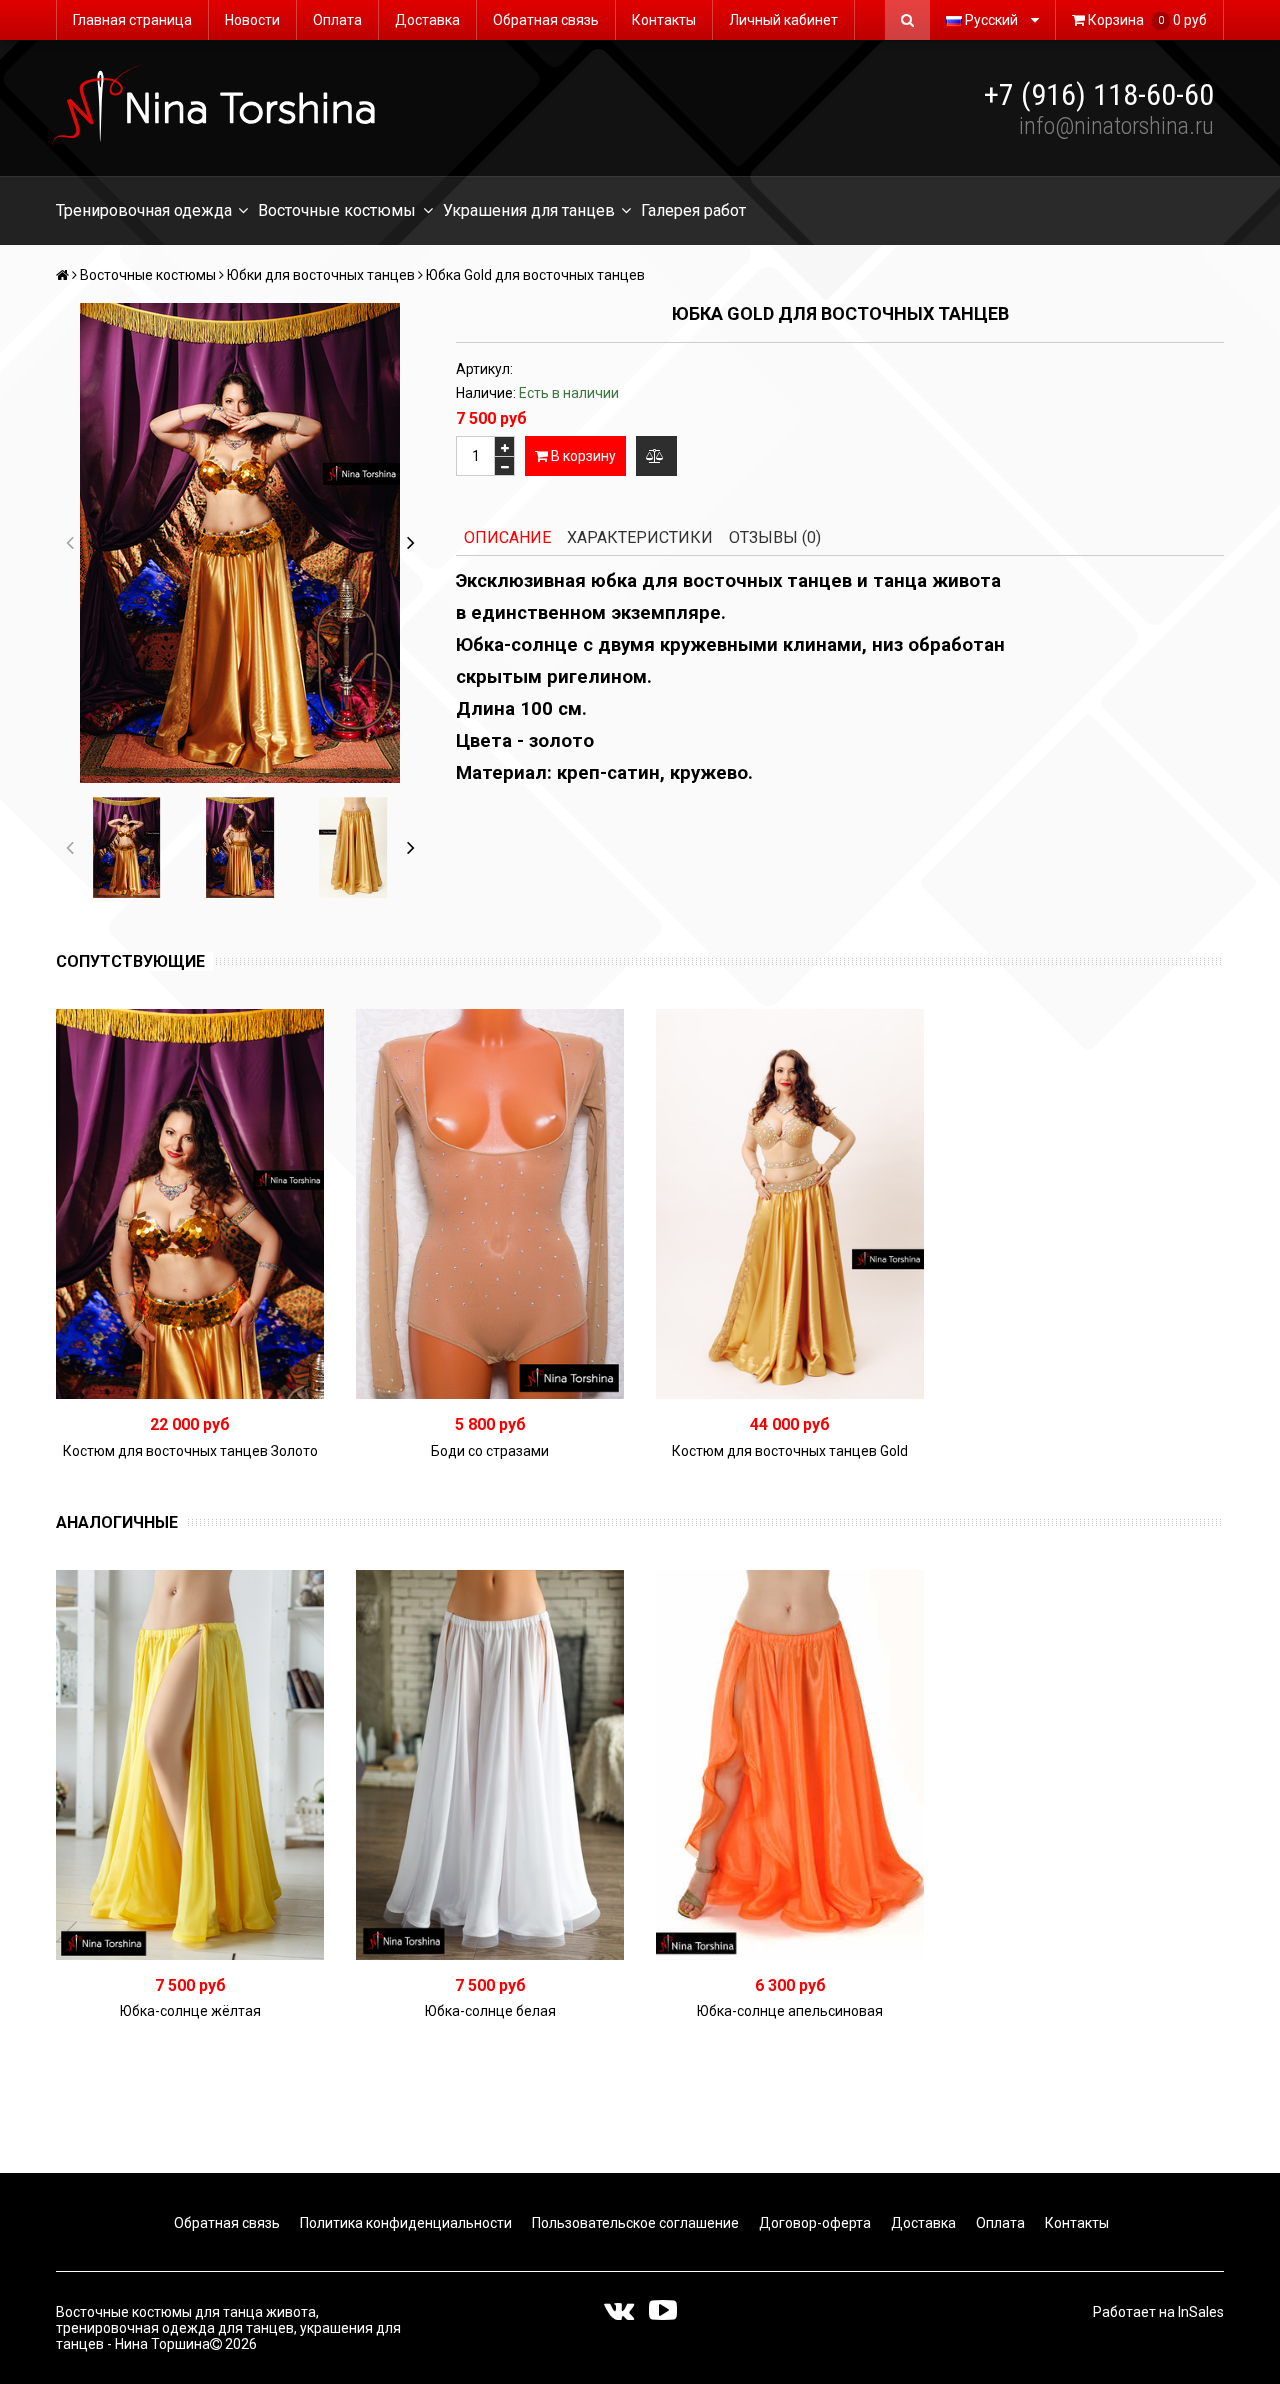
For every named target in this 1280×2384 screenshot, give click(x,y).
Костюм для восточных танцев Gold (790, 1451)
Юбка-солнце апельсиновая (790, 2011)
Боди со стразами (490, 1451)
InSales (1201, 2312)
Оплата (337, 20)
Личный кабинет (783, 20)
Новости (252, 20)
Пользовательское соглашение (634, 2223)
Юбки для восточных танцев (321, 275)
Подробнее (497, 1204)
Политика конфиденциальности (404, 2223)
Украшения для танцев (529, 210)
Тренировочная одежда (144, 210)
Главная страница (132, 20)
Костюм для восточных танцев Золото (190, 1451)
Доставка (427, 20)
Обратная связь (546, 20)
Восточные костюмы (337, 210)
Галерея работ (693, 210)
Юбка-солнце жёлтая (190, 2011)
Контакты (664, 20)
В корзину (582, 456)
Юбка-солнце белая (490, 2011)
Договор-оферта (813, 2223)
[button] (410, 543)
